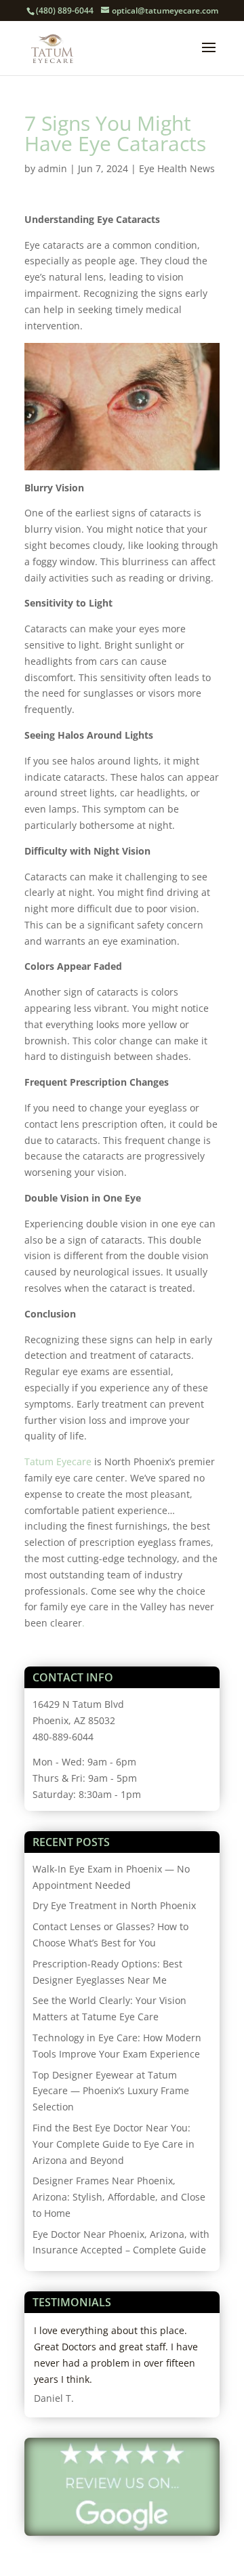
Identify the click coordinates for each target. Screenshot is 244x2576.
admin (53, 168)
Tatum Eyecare (58, 1461)
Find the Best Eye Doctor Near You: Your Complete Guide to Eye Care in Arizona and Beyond (114, 2144)
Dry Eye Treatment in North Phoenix (114, 1905)
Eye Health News (177, 168)
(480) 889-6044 (65, 11)
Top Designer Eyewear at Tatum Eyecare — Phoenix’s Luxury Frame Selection (111, 2091)
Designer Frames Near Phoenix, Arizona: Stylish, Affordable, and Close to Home (119, 2197)
